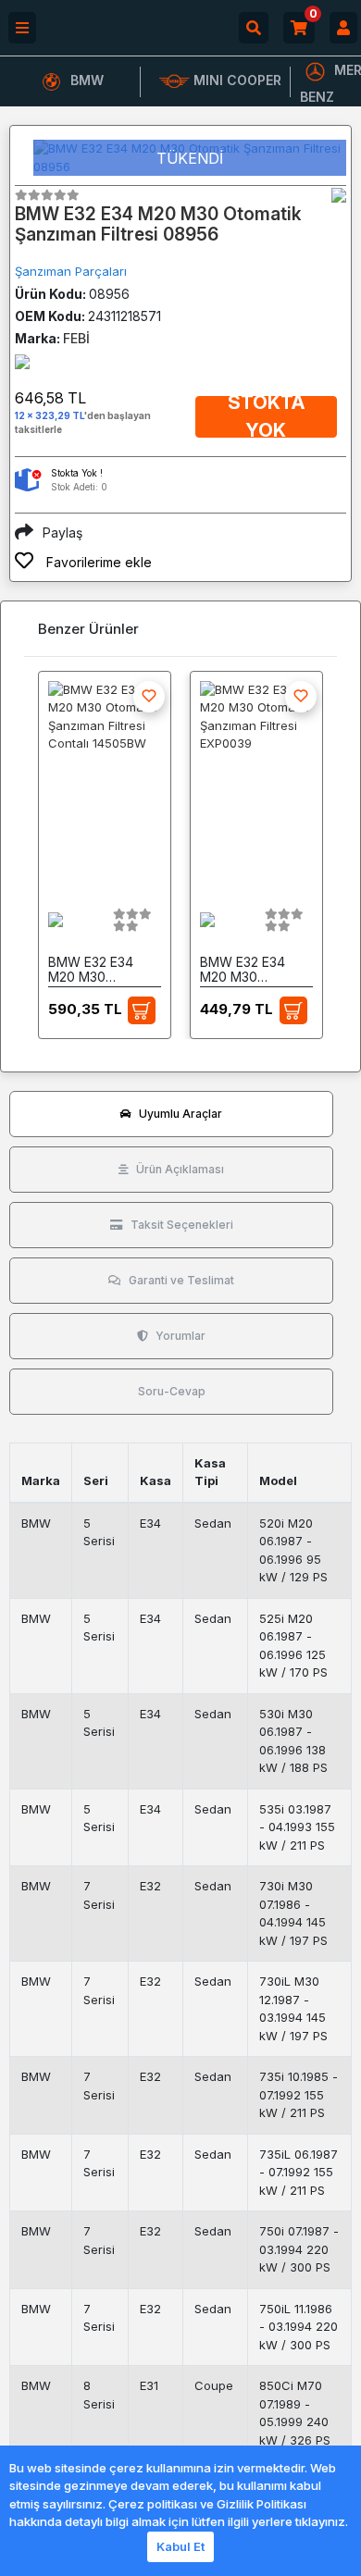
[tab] (171, 1114)
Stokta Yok (266, 417)
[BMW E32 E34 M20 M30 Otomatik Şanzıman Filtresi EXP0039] (256, 783)
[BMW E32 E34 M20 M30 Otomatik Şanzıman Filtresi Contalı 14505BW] (105, 783)
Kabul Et (180, 2546)
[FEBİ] (339, 195)
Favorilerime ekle (97, 562)
